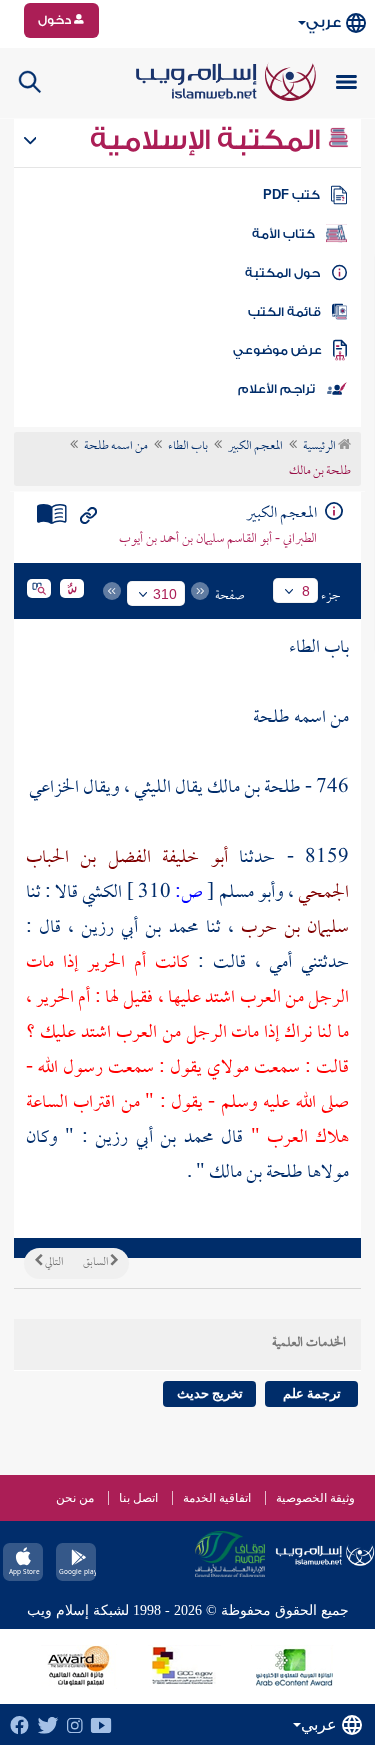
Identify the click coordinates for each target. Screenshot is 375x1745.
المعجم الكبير (255, 447)
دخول (56, 20)
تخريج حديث (210, 1393)
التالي (53, 1263)
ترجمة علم (312, 1393)
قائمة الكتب (284, 312)
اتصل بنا (138, 1498)
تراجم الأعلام (276, 389)
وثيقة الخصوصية (315, 1498)
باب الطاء (188, 447)
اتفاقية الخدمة (217, 1498)
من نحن (75, 1498)
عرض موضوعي (277, 350)
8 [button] (306, 591)
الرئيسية (320, 447)
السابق (96, 1263)
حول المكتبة (282, 273)
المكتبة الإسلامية (208, 140)
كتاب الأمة (283, 234)
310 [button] (165, 594)
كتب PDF (291, 195)
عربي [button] (323, 22)
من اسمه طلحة (116, 447)
